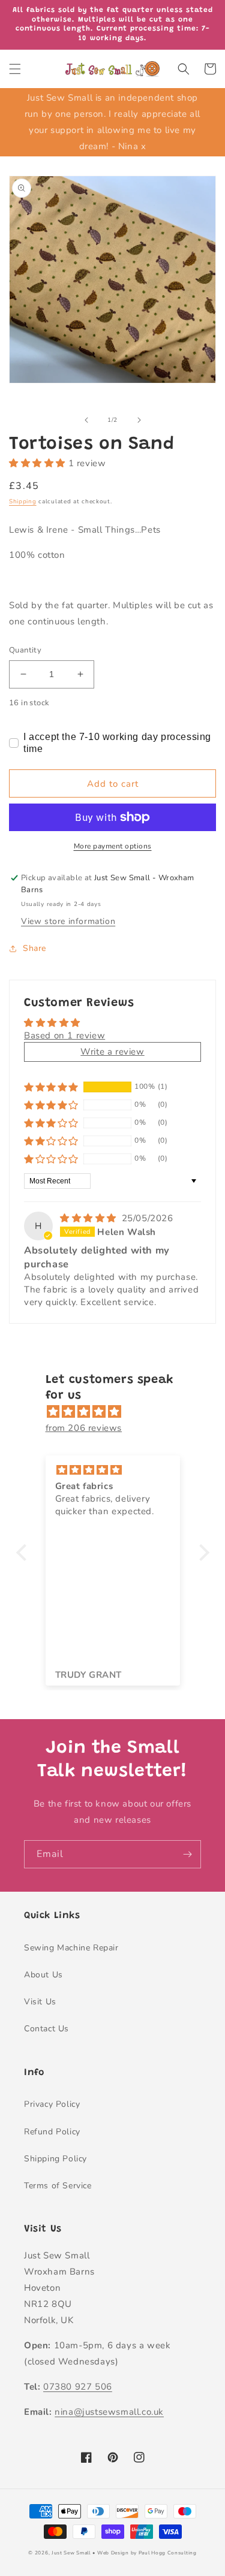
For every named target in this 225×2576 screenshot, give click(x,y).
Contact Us (46, 2029)
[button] (15, 69)
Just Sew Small (71, 2553)
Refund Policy (52, 2132)
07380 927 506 (78, 2387)
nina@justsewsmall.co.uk (109, 2412)
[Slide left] (86, 420)
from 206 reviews (84, 1428)
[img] (90, 1218)
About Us (43, 1975)
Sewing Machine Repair (71, 1948)
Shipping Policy (55, 2159)
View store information (68, 921)
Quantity (25, 650)
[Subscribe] (187, 1854)
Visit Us (40, 2002)
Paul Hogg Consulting (168, 2553)
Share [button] (34, 948)
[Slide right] (139, 420)
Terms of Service (58, 2186)
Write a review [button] (112, 1052)
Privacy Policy (52, 2104)
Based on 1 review (64, 1035)
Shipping (23, 502)
